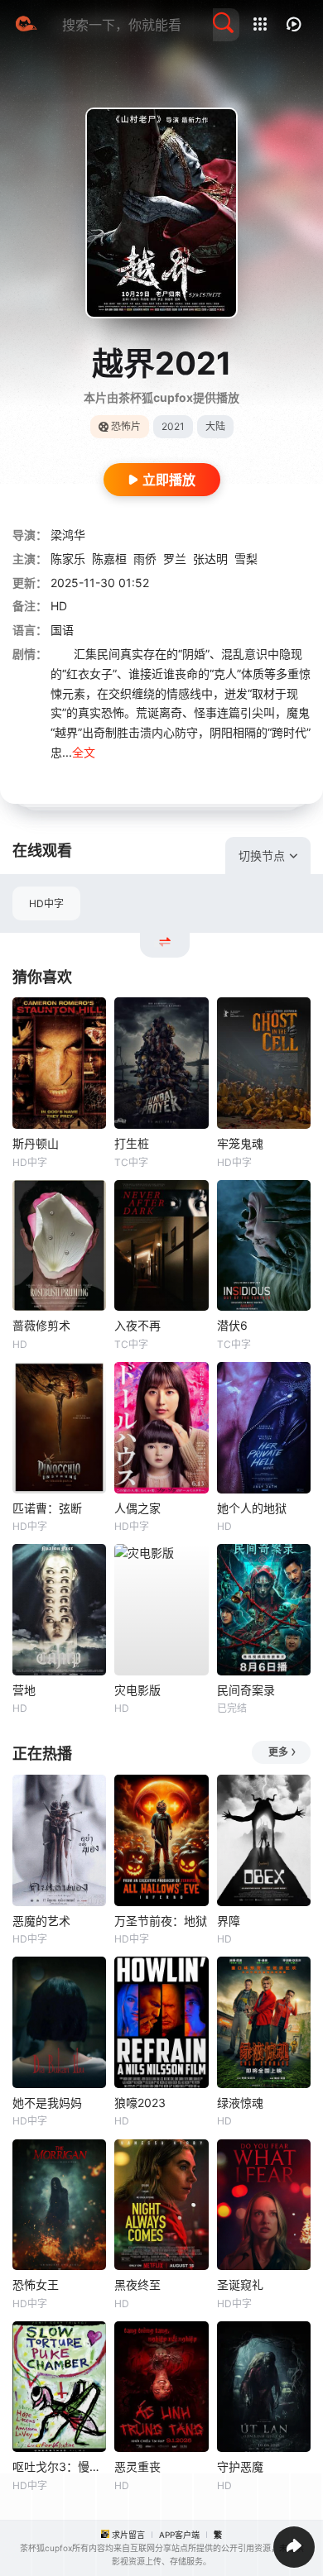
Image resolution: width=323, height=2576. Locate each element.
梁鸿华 (68, 535)
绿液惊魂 (240, 2103)
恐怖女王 (36, 2284)
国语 (62, 630)
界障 (229, 1921)
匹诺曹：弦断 (47, 1508)
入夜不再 (137, 1325)
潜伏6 (232, 1325)
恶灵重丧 (137, 2466)
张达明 (210, 559)
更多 (278, 1752)
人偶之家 (137, 1508)
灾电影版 (137, 1690)
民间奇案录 (246, 1690)
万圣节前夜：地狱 (161, 1921)
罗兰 (175, 559)
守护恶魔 (240, 2466)
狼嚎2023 (140, 2103)
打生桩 (132, 1143)
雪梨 (246, 559)
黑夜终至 (137, 2284)
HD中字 (46, 903)
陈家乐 (68, 559)
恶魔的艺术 (41, 1921)
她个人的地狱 (252, 1508)
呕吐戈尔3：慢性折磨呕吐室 (59, 2466)
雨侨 (145, 559)
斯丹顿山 (36, 1143)
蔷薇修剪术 (41, 1325)
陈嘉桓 (109, 559)
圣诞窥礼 (240, 2284)
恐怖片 (126, 426)
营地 (24, 1690)
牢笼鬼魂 (240, 1143)
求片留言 (128, 2535)
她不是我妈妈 (47, 2103)
